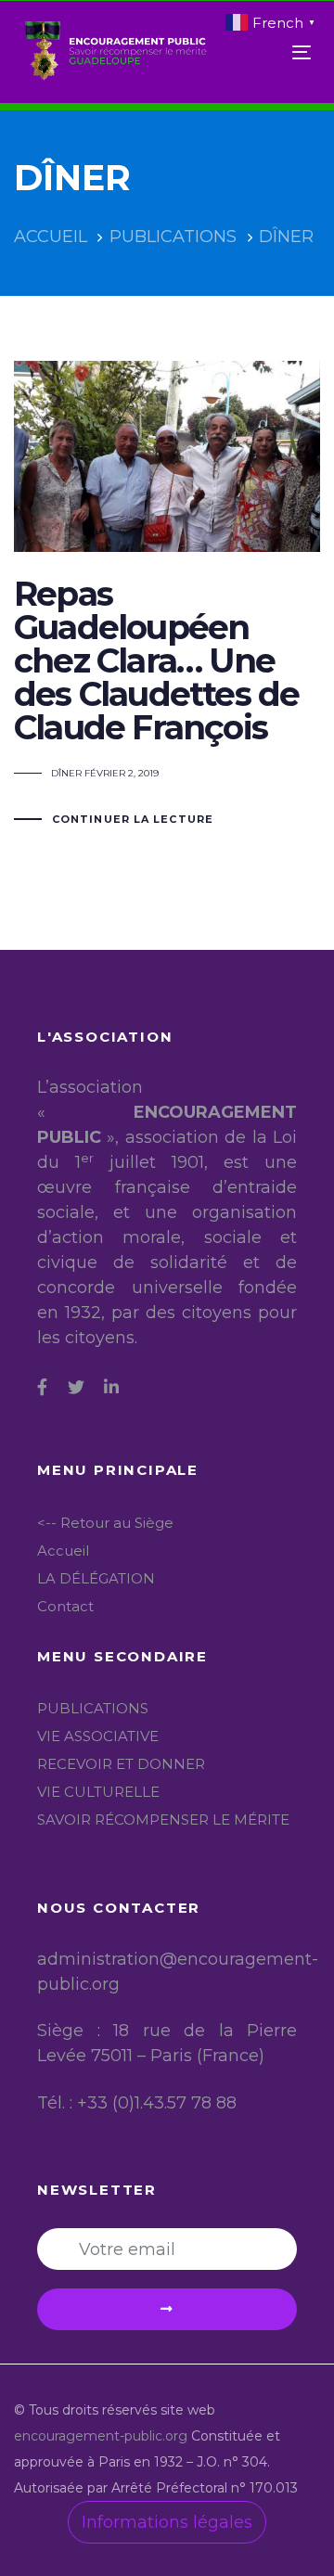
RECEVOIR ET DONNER (121, 1764)
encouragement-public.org (103, 2436)
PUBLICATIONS (93, 1708)
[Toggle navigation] (263, 52)
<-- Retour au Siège (105, 1523)
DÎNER (66, 773)
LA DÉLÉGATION (96, 1578)
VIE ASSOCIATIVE (98, 1736)
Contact (65, 1606)
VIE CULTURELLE (98, 1792)
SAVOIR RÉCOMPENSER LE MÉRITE (163, 1820)
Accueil (63, 1551)
